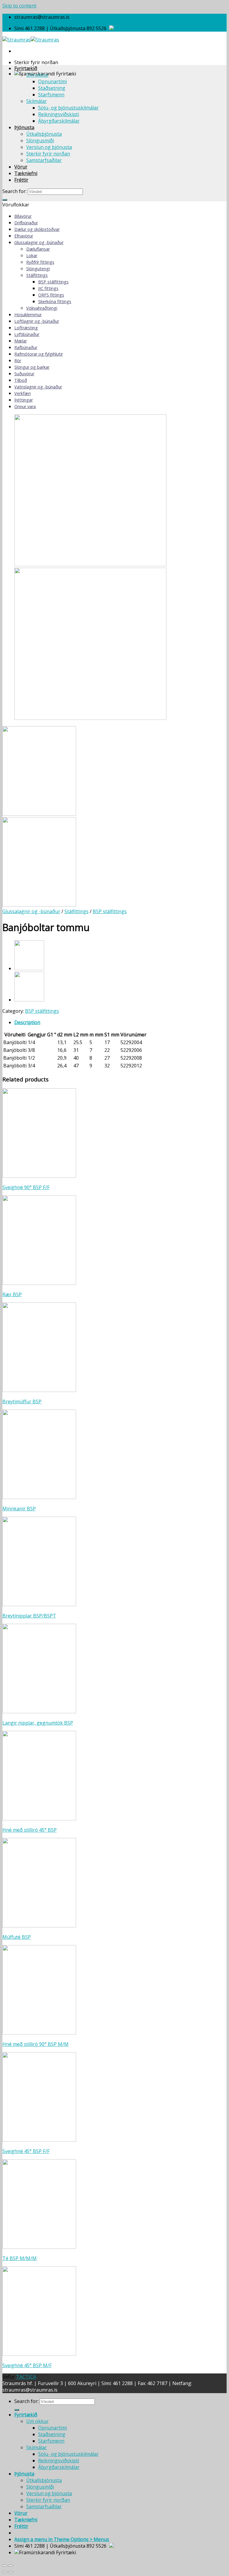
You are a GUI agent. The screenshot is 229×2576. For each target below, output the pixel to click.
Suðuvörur (24, 374)
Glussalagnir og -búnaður (39, 242)
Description (27, 1022)
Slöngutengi (38, 269)
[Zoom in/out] (11, 2566)
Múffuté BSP (17, 1937)
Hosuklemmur (28, 315)
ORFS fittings (51, 295)
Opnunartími (52, 81)
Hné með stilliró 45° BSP (30, 1830)
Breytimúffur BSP (22, 1402)
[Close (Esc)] (5, 2566)
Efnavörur (24, 236)
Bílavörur (23, 216)
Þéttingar (24, 400)
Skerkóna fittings (55, 301)
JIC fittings (48, 288)
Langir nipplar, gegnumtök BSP (38, 1723)
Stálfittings (37, 275)
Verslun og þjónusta (49, 147)
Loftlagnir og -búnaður (37, 321)
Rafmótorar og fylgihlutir (39, 354)
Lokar (32, 256)
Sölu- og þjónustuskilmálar (68, 108)
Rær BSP (12, 1294)
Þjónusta (24, 127)
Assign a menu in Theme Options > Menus (62, 2539)
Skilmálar (37, 101)
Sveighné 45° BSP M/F (27, 2365)
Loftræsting (26, 328)
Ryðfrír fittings (40, 262)
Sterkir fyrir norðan (48, 154)
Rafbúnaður (26, 347)
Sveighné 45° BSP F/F (26, 2151)
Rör (18, 361)
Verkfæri (23, 393)
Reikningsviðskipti (59, 114)
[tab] (120, 1022)
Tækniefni (26, 173)
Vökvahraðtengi (42, 308)
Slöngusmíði (40, 141)
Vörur (21, 167)
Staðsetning (52, 88)
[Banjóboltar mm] (29, 968)
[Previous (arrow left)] (5, 2572)
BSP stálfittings (53, 282)
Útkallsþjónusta (44, 134)
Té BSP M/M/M (20, 2258)
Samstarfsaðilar (44, 160)
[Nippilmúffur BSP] (29, 1000)
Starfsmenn (51, 95)
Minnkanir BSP (19, 1509)
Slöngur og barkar (32, 367)
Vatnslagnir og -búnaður (38, 387)
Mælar (21, 341)
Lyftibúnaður (27, 334)
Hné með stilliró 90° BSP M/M (35, 2044)
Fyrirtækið (26, 68)
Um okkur (37, 75)
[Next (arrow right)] (11, 2572)
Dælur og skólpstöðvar (37, 229)
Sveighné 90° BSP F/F (26, 1187)
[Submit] (5, 200)
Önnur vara (25, 406)
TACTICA (26, 2377)
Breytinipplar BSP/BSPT (29, 1616)
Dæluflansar (38, 249)
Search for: (14, 191)
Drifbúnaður (26, 223)
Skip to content (19, 6)
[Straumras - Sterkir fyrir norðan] (31, 40)
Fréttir (21, 180)
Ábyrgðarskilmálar (59, 121)
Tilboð (21, 380)
